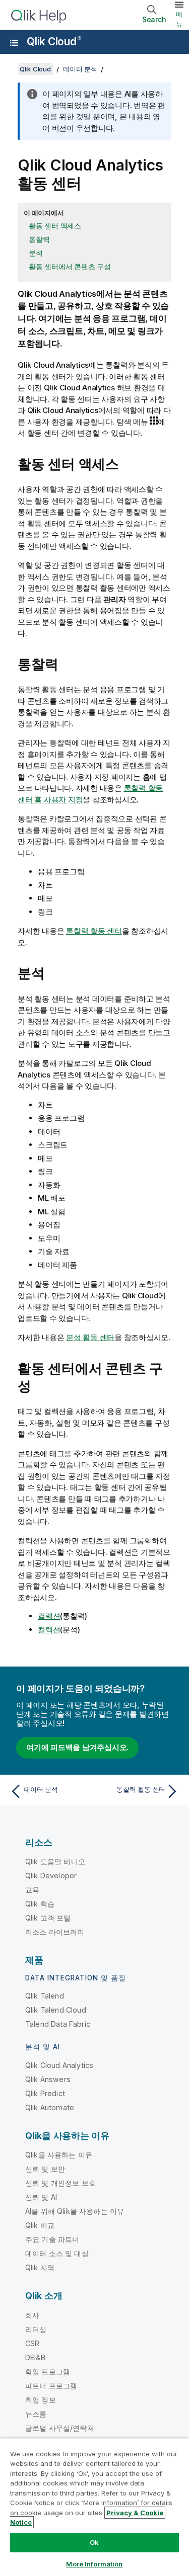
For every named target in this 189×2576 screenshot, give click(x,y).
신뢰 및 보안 (45, 2169)
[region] (94, 2507)
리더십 (36, 2329)
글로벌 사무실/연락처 (60, 2428)
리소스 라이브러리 (55, 1932)
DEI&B (35, 2357)
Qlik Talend (45, 1996)
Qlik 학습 (40, 1904)
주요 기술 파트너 (52, 2239)
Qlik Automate (50, 2107)
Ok (94, 2542)
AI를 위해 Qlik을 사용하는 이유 (75, 2211)
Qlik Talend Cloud (56, 2010)
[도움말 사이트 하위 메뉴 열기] (14, 43)
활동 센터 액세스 (55, 226)
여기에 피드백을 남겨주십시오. (77, 1747)
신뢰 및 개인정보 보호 (60, 2183)
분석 (36, 253)
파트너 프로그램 (51, 2386)
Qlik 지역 (40, 2267)
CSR (32, 2343)
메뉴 (179, 19)
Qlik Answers (48, 2079)
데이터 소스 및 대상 (57, 2253)
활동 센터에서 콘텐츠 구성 (70, 266)
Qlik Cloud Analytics (59, 2065)
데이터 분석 (80, 69)
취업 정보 (41, 2400)
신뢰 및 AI (41, 2197)
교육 (32, 1890)
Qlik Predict (45, 2093)
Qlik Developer (51, 1876)
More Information (94, 2564)
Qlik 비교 (40, 2225)
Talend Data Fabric (58, 2024)
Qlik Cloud (54, 41)
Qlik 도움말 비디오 (55, 1861)
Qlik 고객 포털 (48, 1918)
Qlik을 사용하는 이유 (59, 2155)
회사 (32, 2315)
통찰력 (39, 239)
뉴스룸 (36, 2414)
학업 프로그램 (48, 2372)
